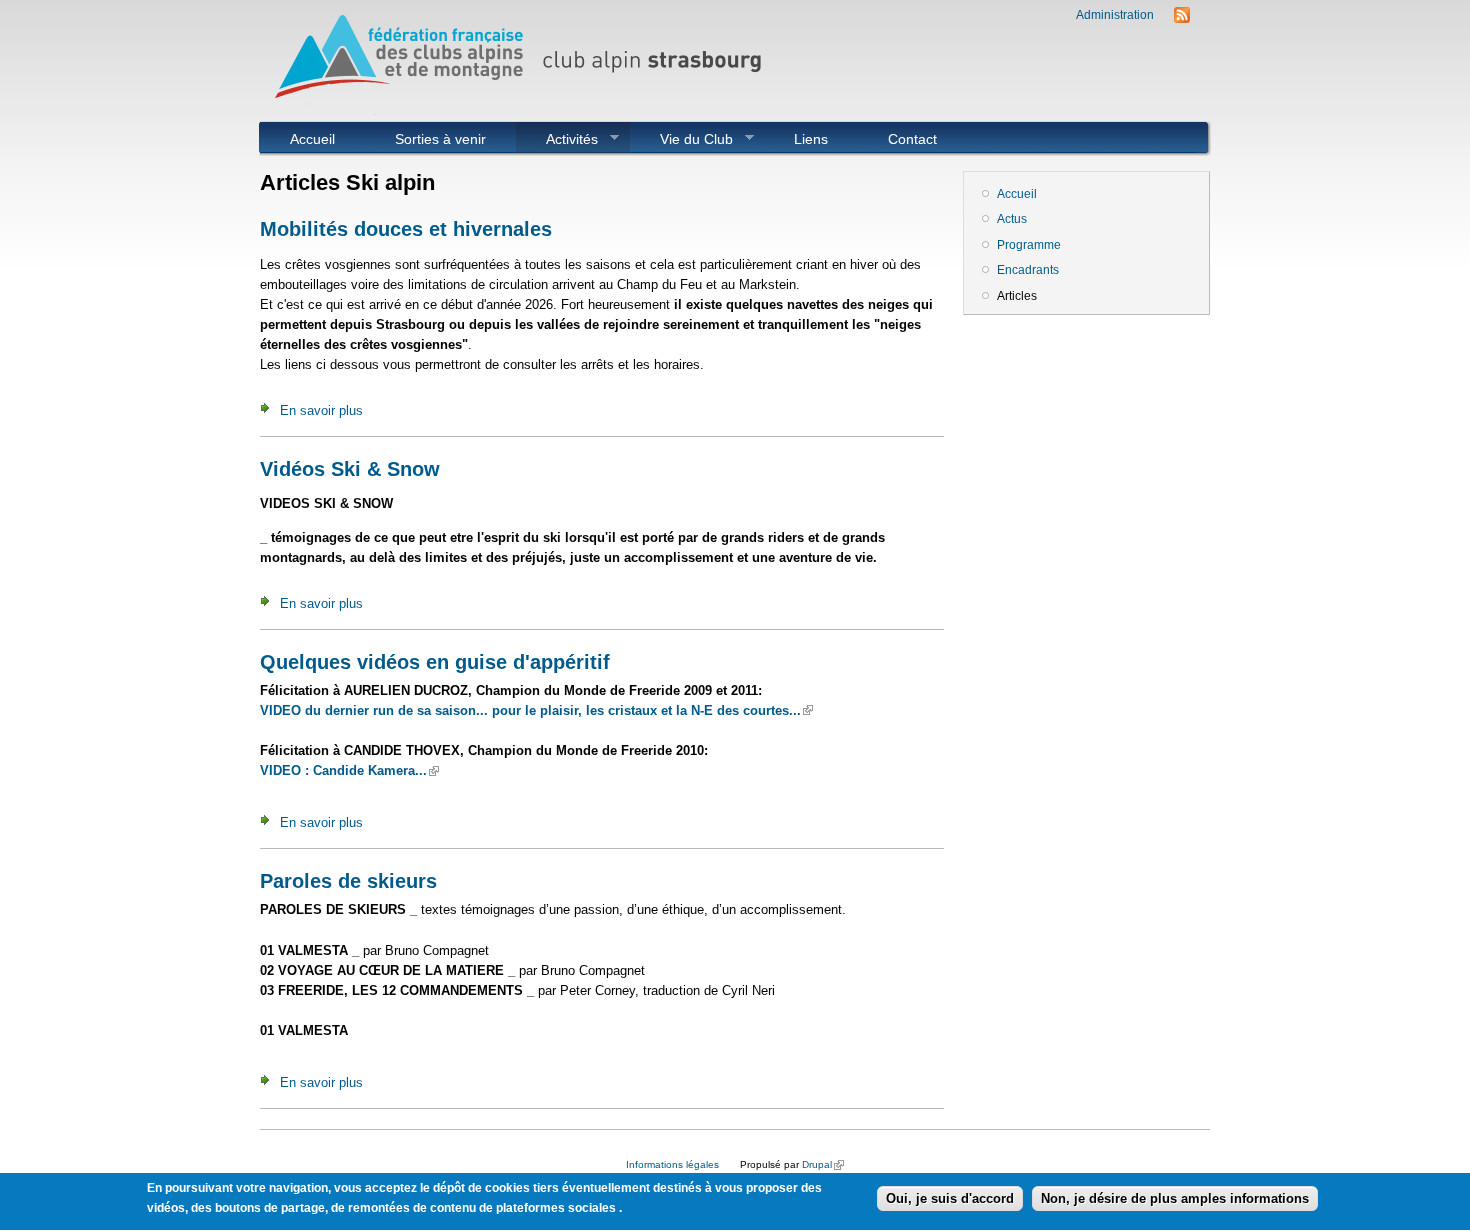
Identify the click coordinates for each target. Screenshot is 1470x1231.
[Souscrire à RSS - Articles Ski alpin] (1182, 18)
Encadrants (1028, 270)
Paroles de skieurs (348, 881)
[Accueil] (525, 110)
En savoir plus (321, 410)
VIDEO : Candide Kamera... (349, 770)
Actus (1012, 219)
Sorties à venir (440, 139)
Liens (811, 139)
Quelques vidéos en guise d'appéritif (435, 662)
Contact (912, 139)
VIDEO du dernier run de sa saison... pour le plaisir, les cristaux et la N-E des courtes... (536, 710)
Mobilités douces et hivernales (406, 229)
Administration (1115, 15)
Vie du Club (681, 139)
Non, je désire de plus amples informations (1175, 1198)
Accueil (312, 139)
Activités (557, 139)
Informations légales (672, 1164)
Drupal (823, 1164)
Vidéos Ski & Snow (350, 469)
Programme (1029, 245)
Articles (1017, 296)
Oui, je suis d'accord (950, 1198)
